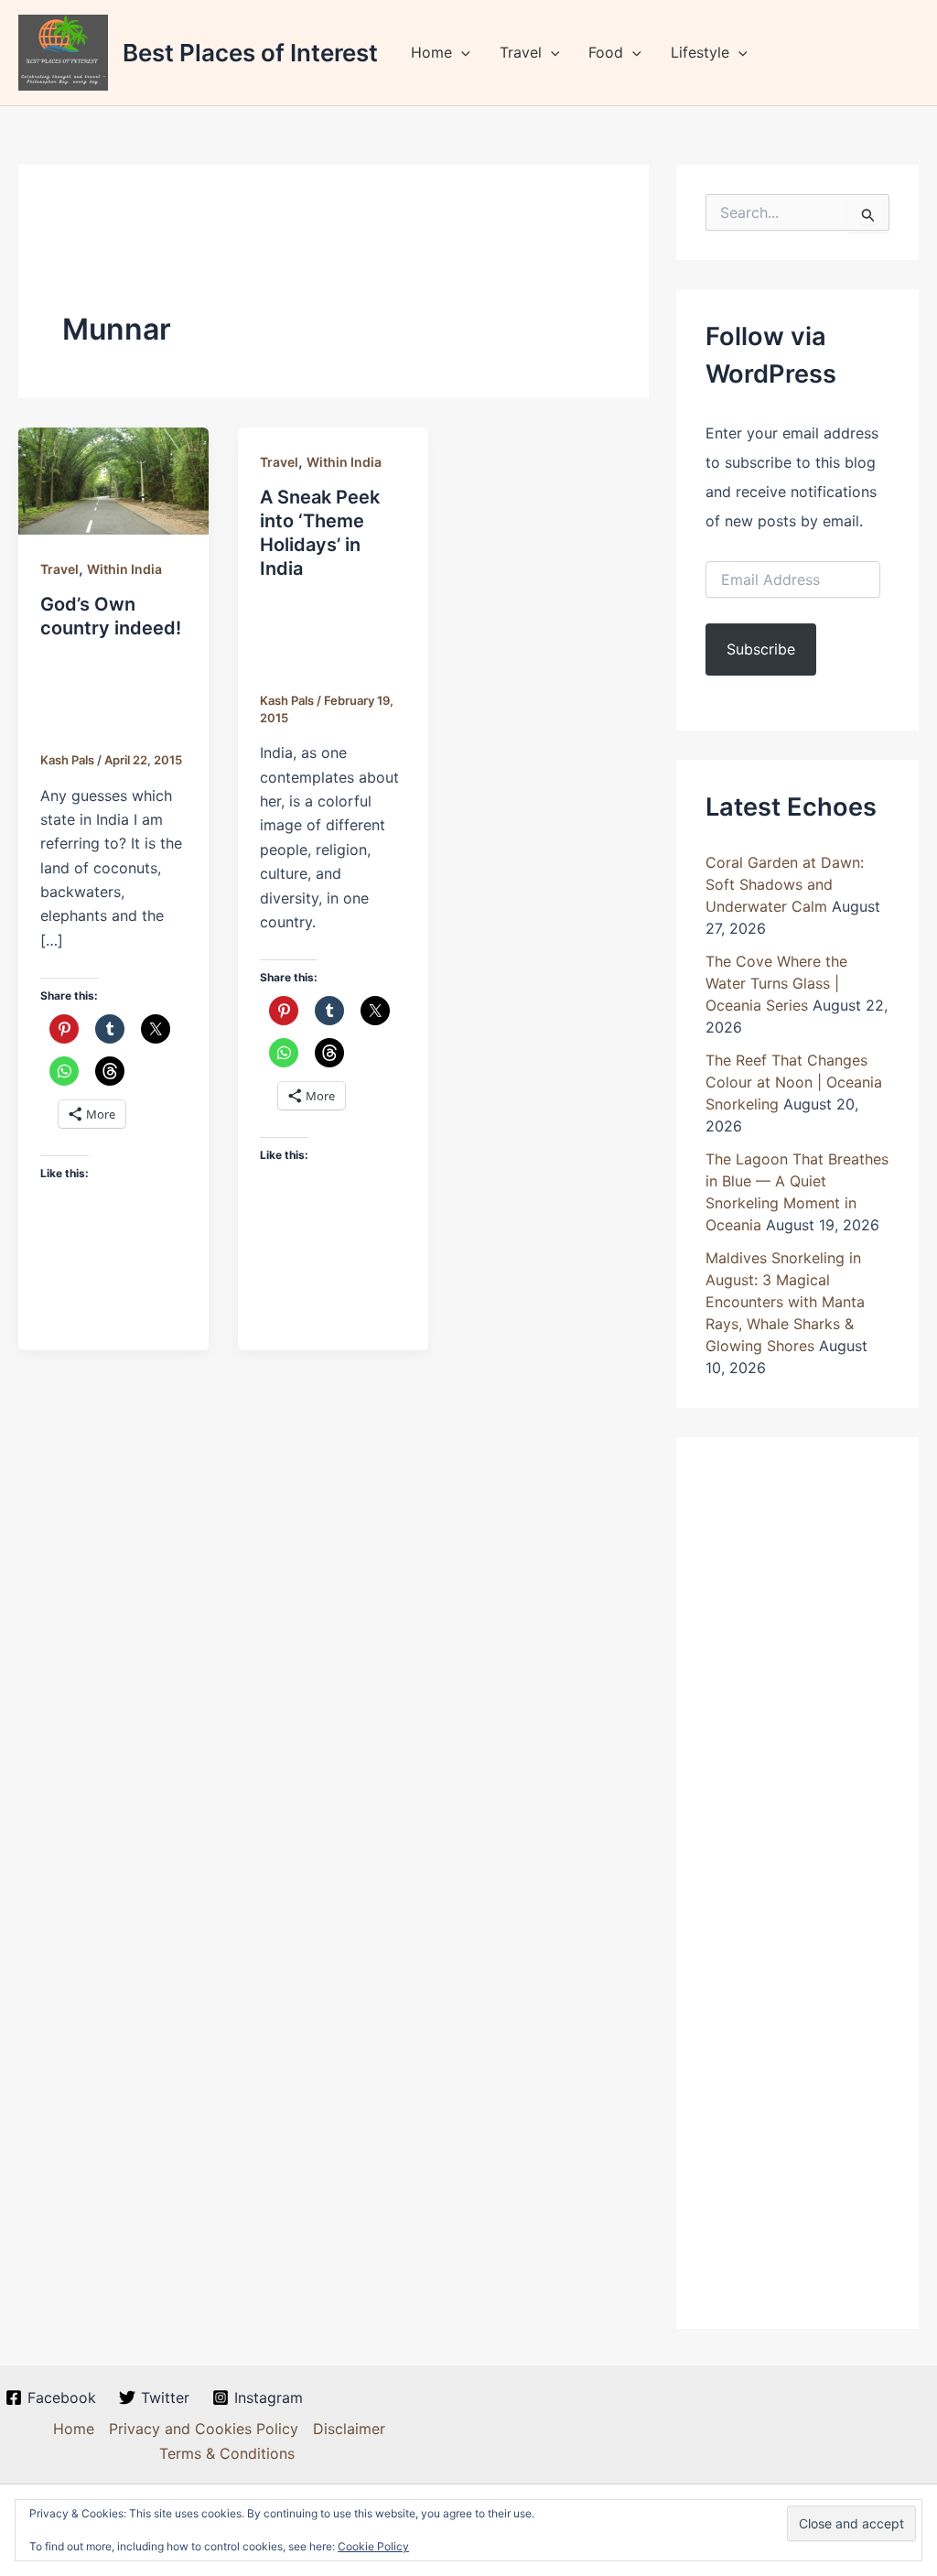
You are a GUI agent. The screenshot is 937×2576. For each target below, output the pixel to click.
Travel (521, 52)
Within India (124, 569)
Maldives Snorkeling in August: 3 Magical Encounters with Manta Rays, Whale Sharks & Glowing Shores (785, 1302)
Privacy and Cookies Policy (204, 2429)
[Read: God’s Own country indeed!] (113, 480)
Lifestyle (700, 52)
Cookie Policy (373, 2546)
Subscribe (761, 649)
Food (606, 52)
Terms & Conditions (227, 2453)
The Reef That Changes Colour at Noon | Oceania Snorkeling (794, 1082)
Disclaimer (349, 2429)
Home (431, 52)
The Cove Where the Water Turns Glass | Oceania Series (776, 983)
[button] (461, 52)
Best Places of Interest (250, 53)
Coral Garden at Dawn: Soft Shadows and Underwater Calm (785, 884)
